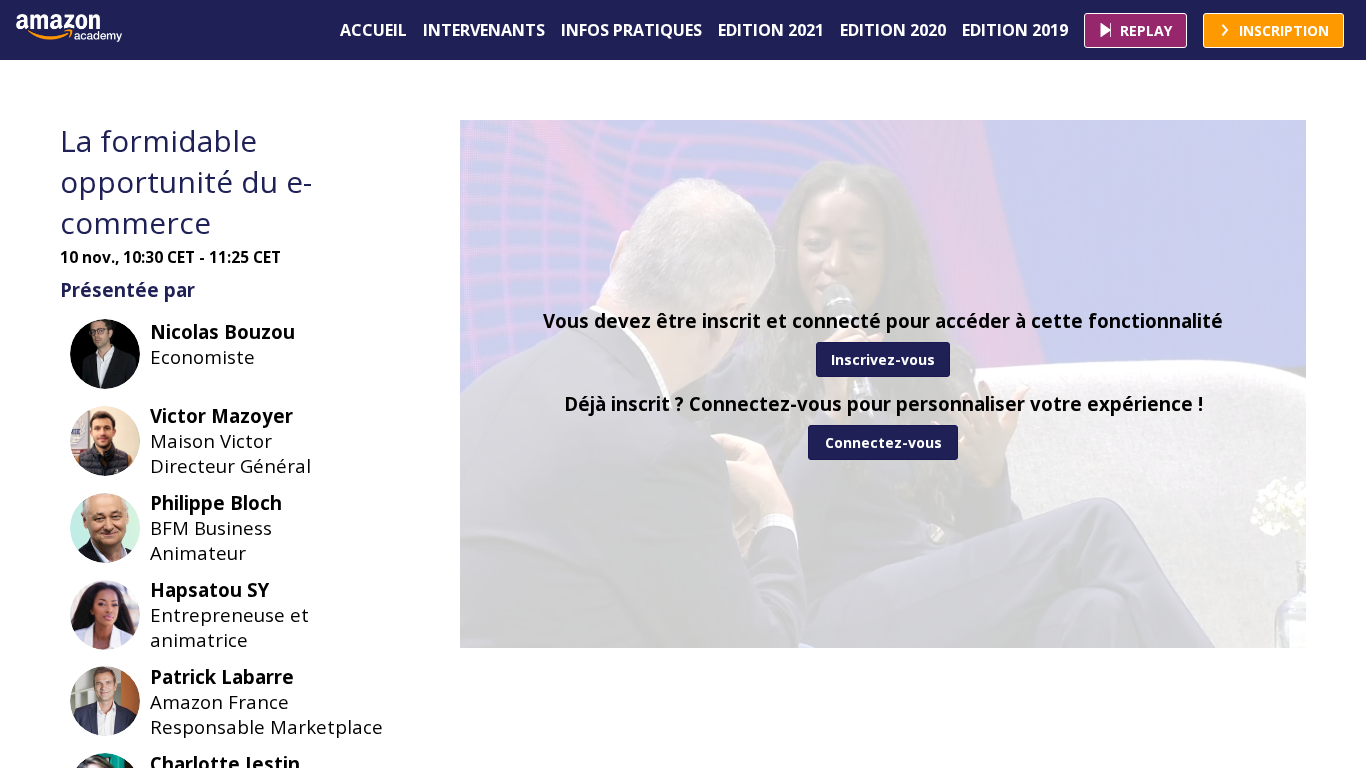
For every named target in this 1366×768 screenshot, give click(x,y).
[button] (1135, 30)
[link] (373, 30)
